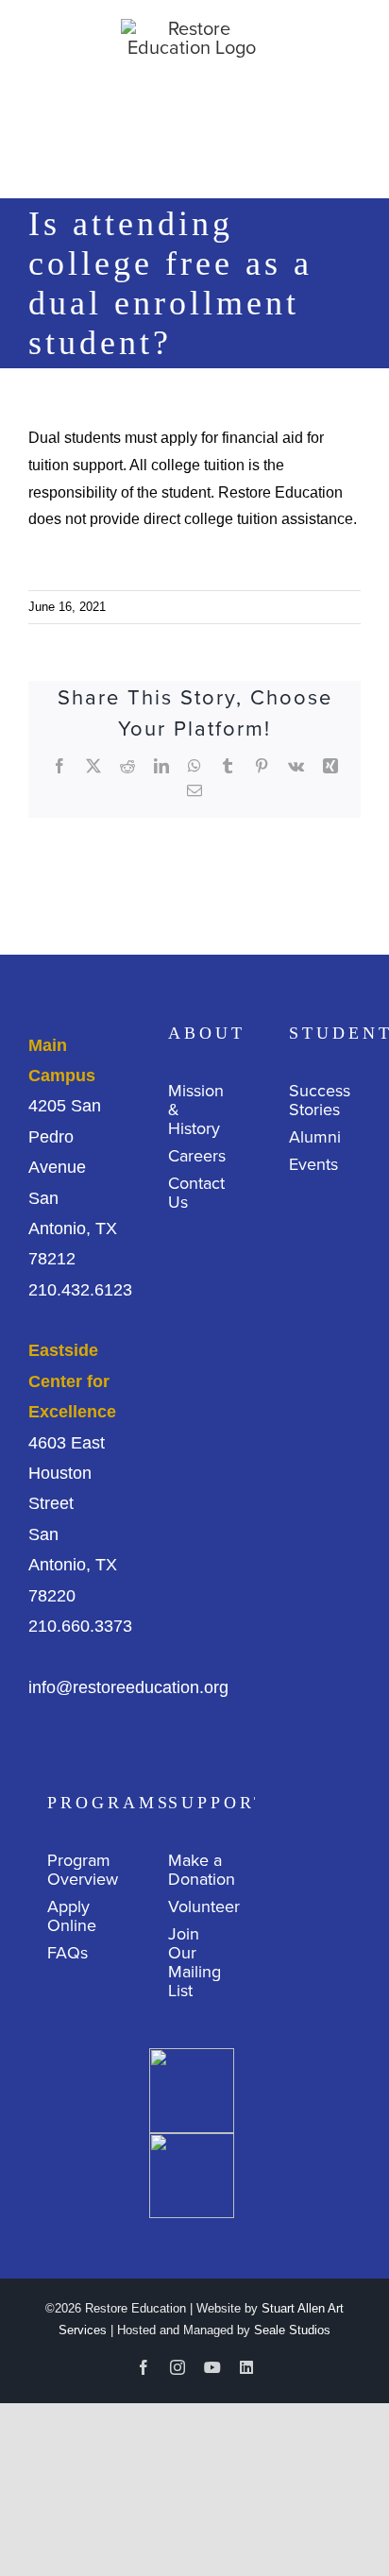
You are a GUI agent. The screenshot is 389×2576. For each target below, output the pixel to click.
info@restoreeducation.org (128, 1687)
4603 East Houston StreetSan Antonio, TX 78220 (73, 1473)
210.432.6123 (80, 1290)
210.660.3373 (80, 1626)
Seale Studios (292, 2330)
